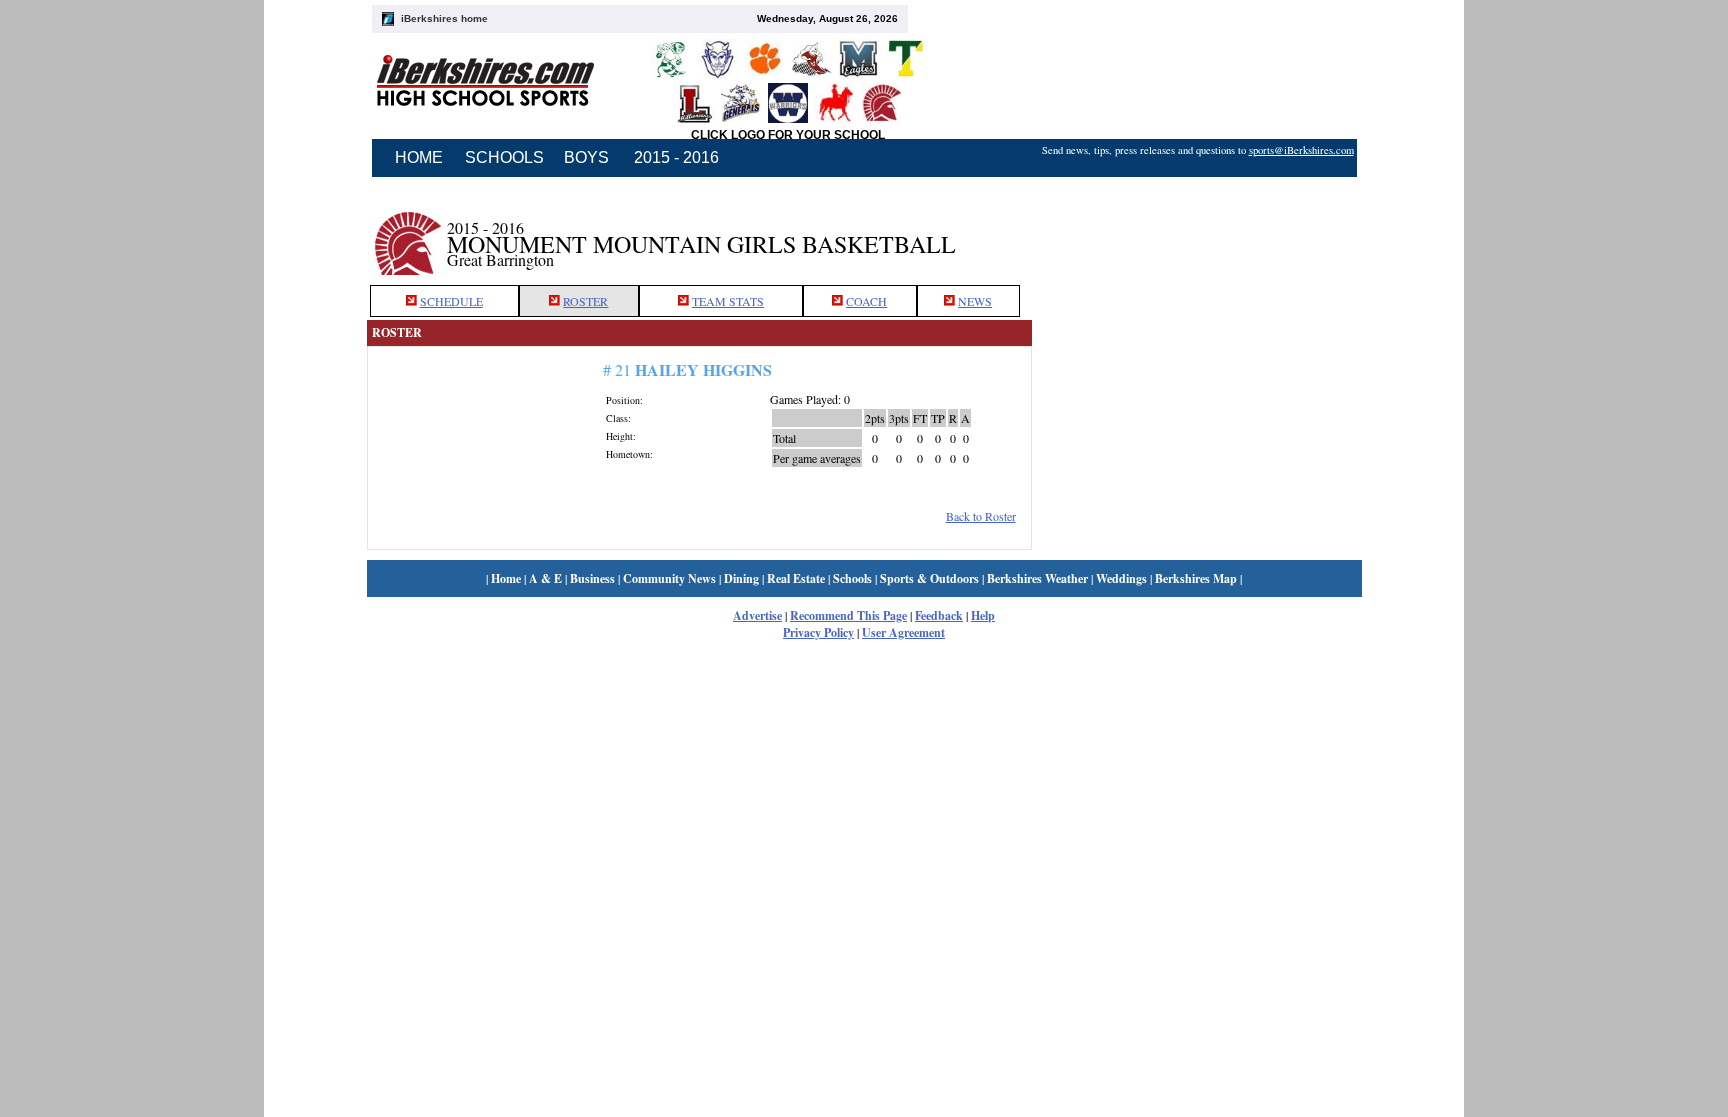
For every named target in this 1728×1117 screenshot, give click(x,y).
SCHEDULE (451, 301)
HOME (419, 157)
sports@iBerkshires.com (1301, 150)
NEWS (975, 301)
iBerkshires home (444, 18)
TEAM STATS (728, 301)
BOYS (586, 157)
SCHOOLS (504, 157)
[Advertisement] (1197, 233)
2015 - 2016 (676, 157)
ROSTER (585, 301)
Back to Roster (981, 516)
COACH (866, 301)
